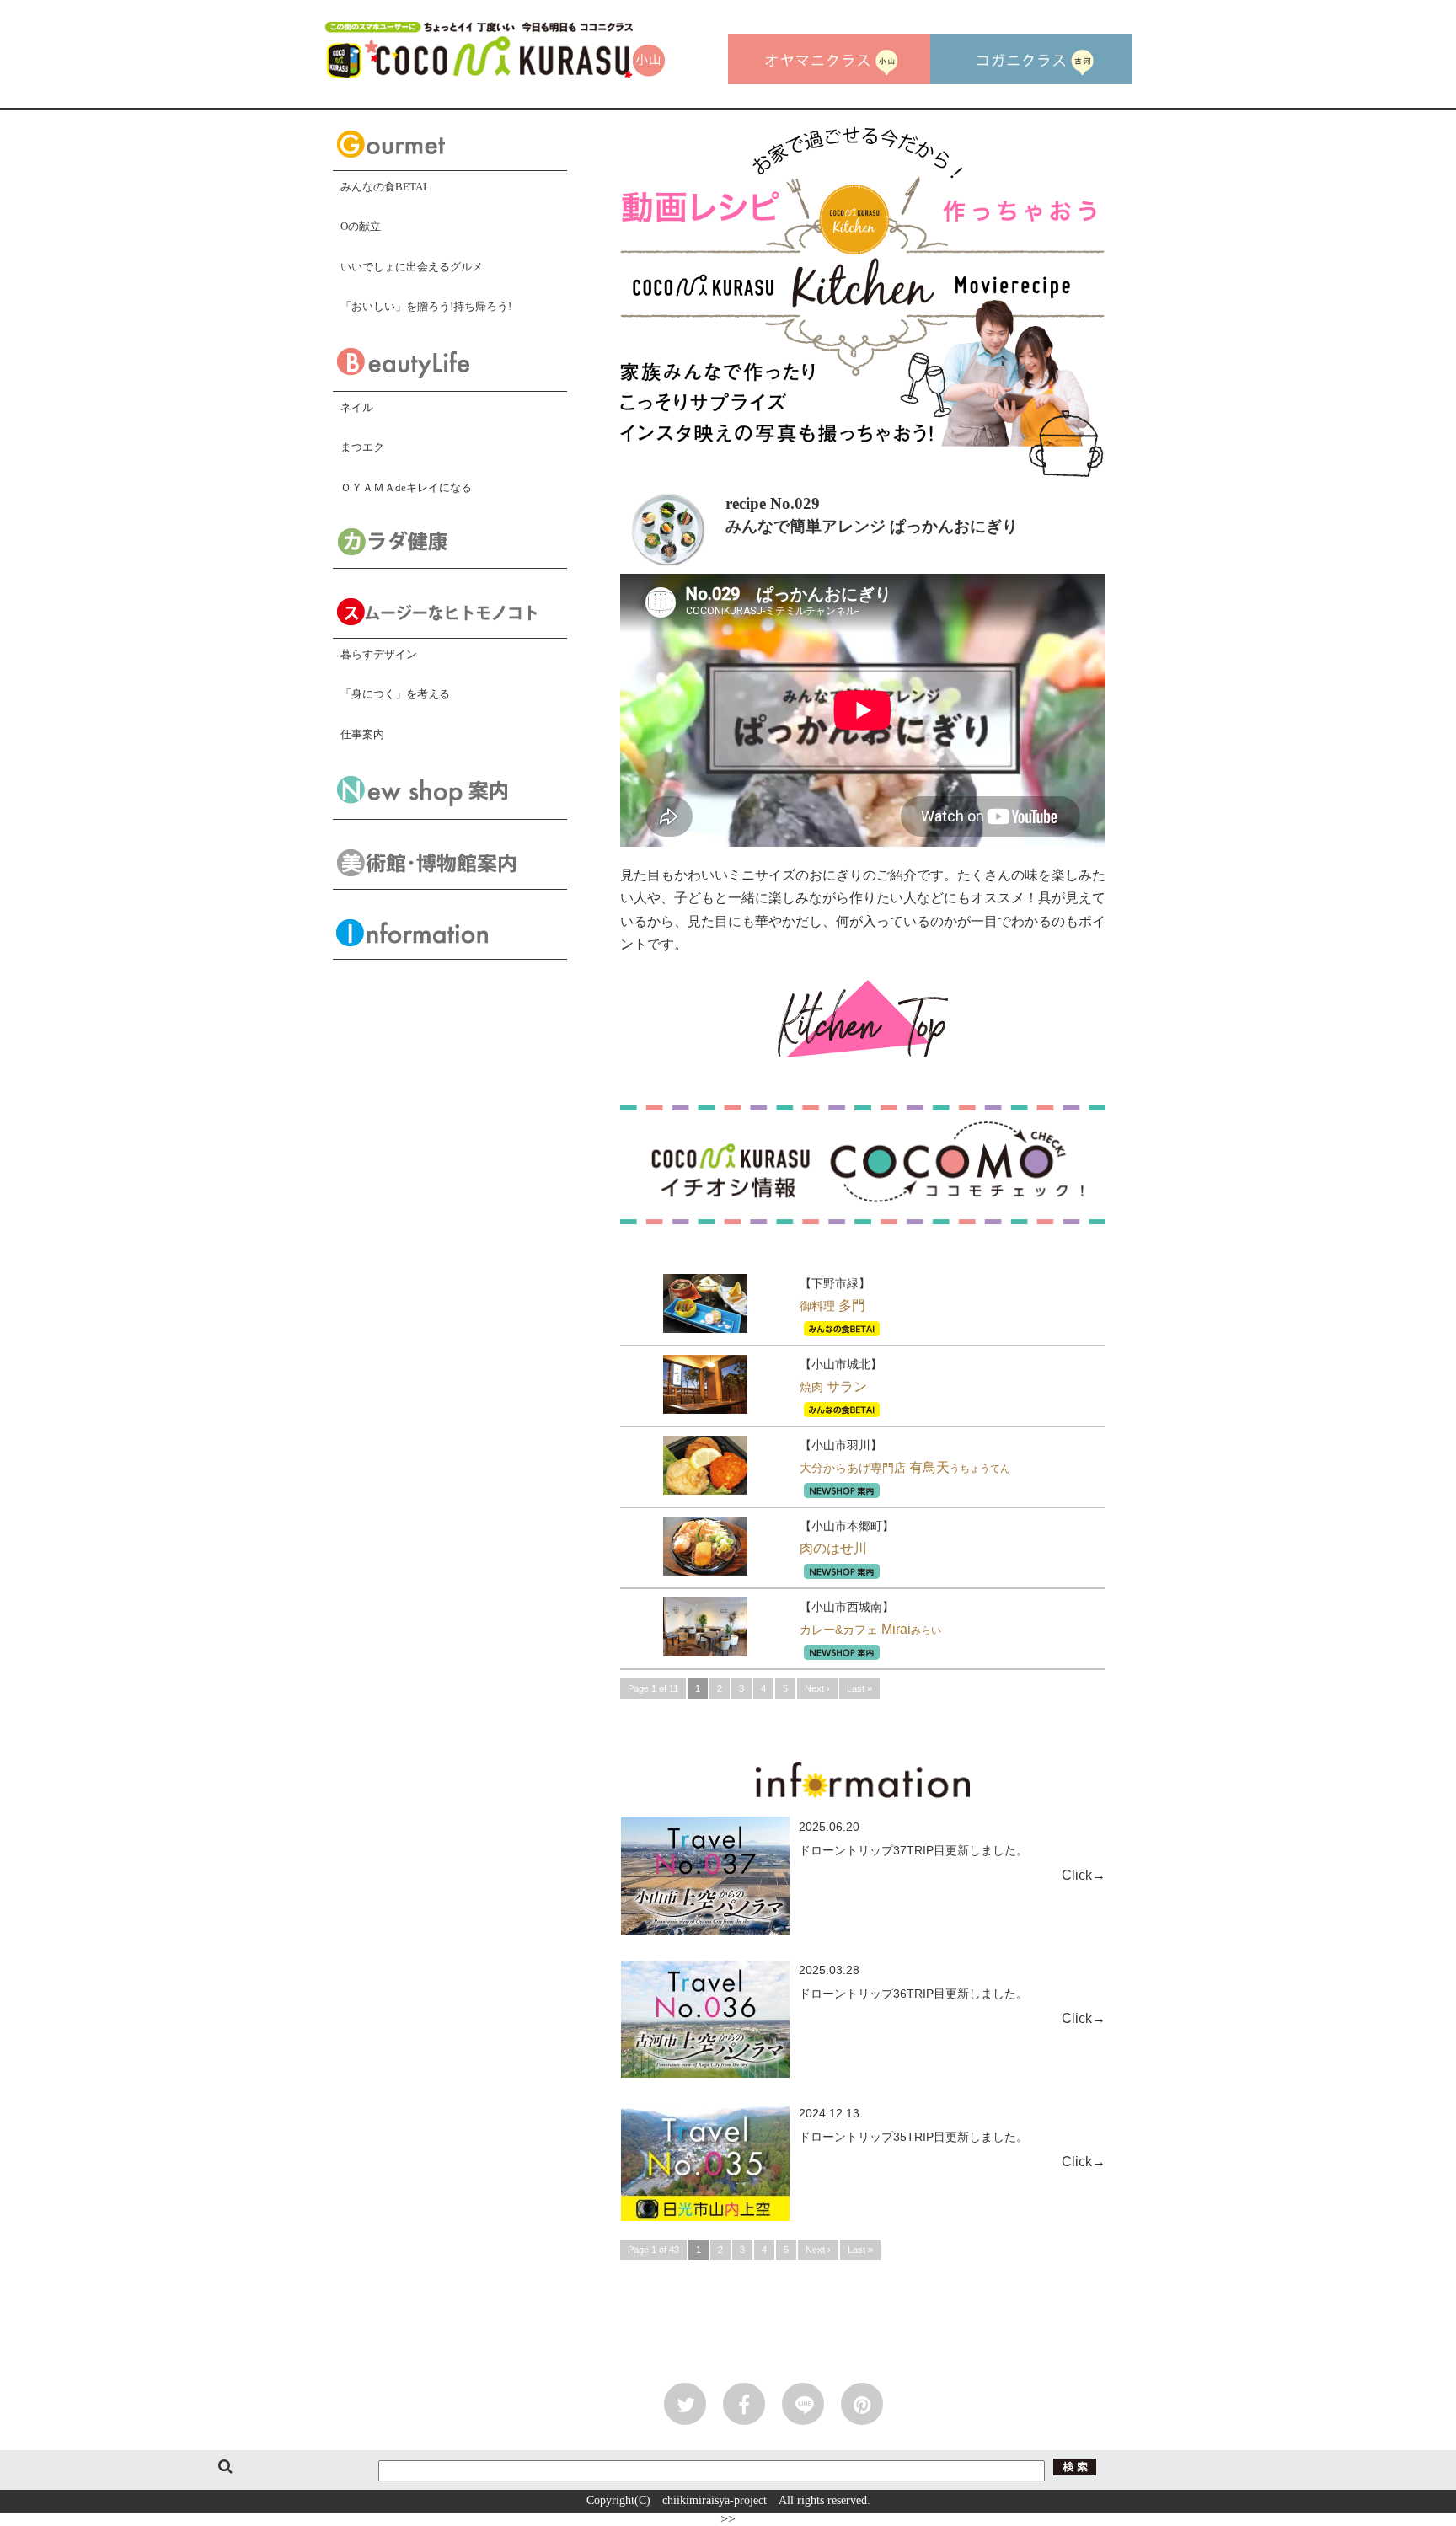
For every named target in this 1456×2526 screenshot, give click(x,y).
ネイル (357, 407)
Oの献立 (361, 226)
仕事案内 (362, 734)
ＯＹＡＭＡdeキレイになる (406, 487)
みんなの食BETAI (383, 187)
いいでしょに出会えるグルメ (412, 267)
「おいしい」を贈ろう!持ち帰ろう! (426, 306)
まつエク (362, 447)
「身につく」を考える (395, 694)
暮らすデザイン (379, 654)
